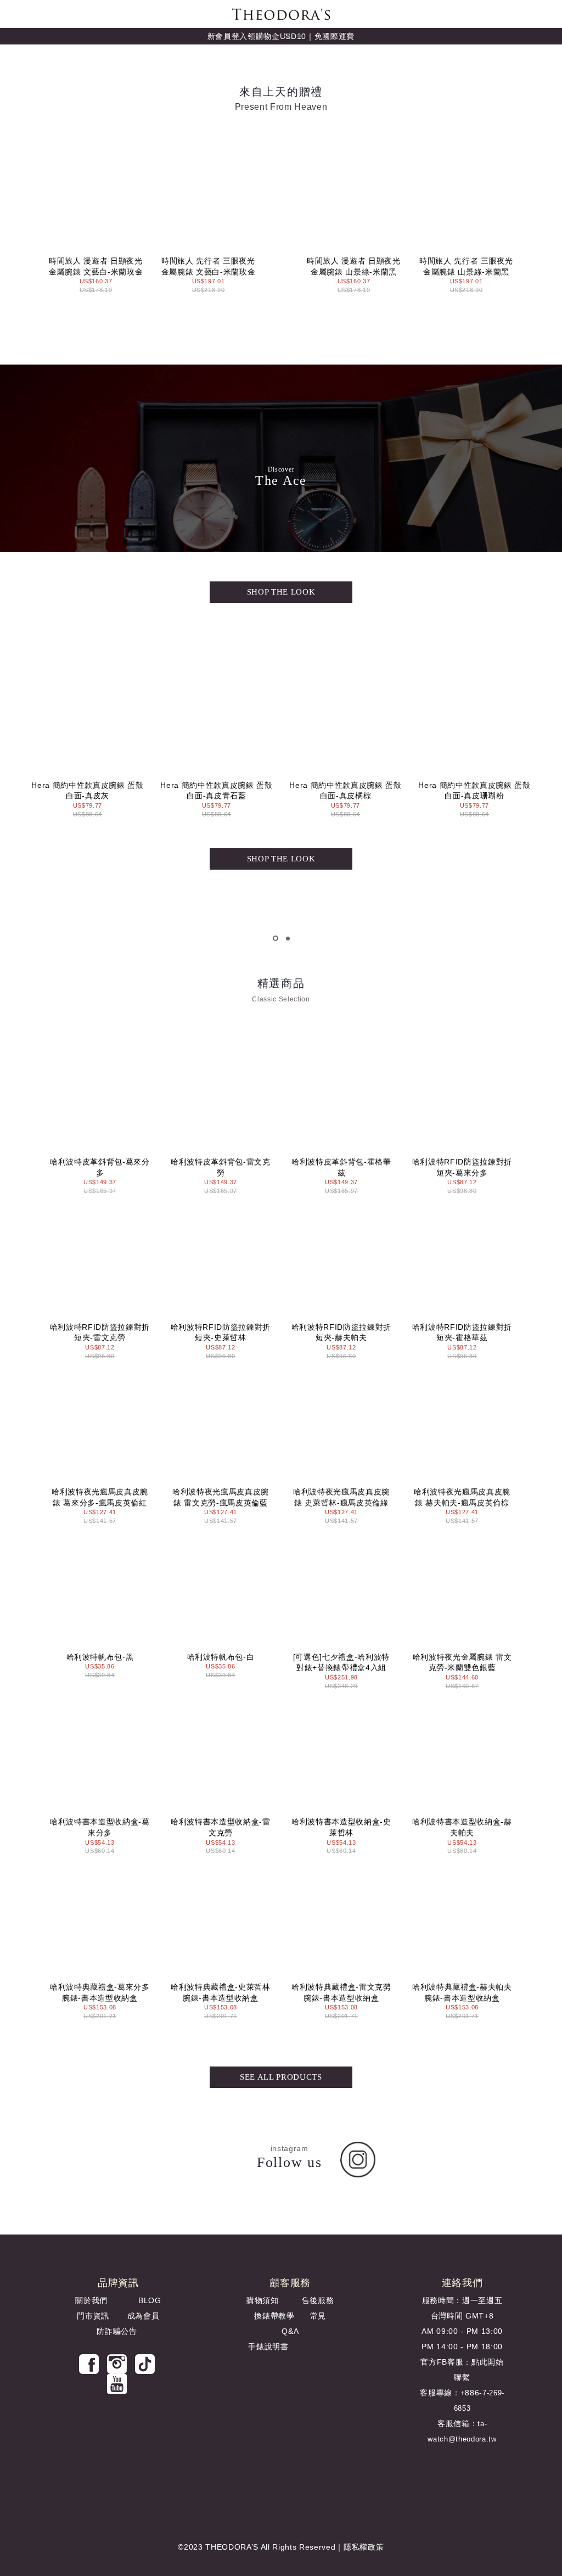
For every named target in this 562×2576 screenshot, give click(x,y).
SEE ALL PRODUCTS (281, 2077)
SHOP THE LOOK (281, 592)
